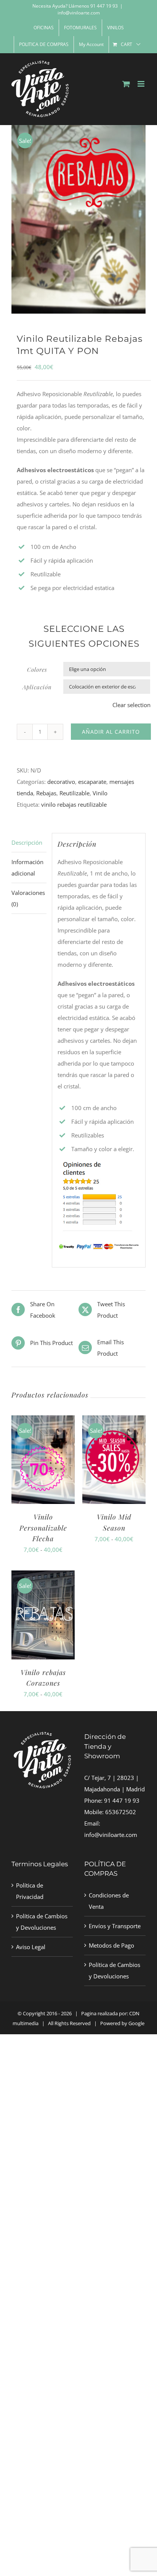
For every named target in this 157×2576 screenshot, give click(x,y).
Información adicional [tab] (27, 868)
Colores (37, 669)
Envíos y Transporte (115, 1926)
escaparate (92, 782)
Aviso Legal (31, 1947)
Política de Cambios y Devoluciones (42, 1922)
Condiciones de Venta (109, 1901)
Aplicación (37, 687)
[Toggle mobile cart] (126, 84)
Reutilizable (74, 793)
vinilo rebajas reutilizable (74, 804)
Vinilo (100, 793)
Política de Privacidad (30, 1891)
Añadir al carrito (111, 732)
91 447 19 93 (122, 1800)
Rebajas (46, 793)
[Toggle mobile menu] (142, 84)
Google (136, 2023)
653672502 (121, 1812)
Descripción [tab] (27, 842)
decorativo (61, 782)
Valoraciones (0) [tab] (28, 898)
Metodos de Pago (111, 1945)
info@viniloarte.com (79, 13)
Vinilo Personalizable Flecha (43, 1528)
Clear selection (131, 705)
